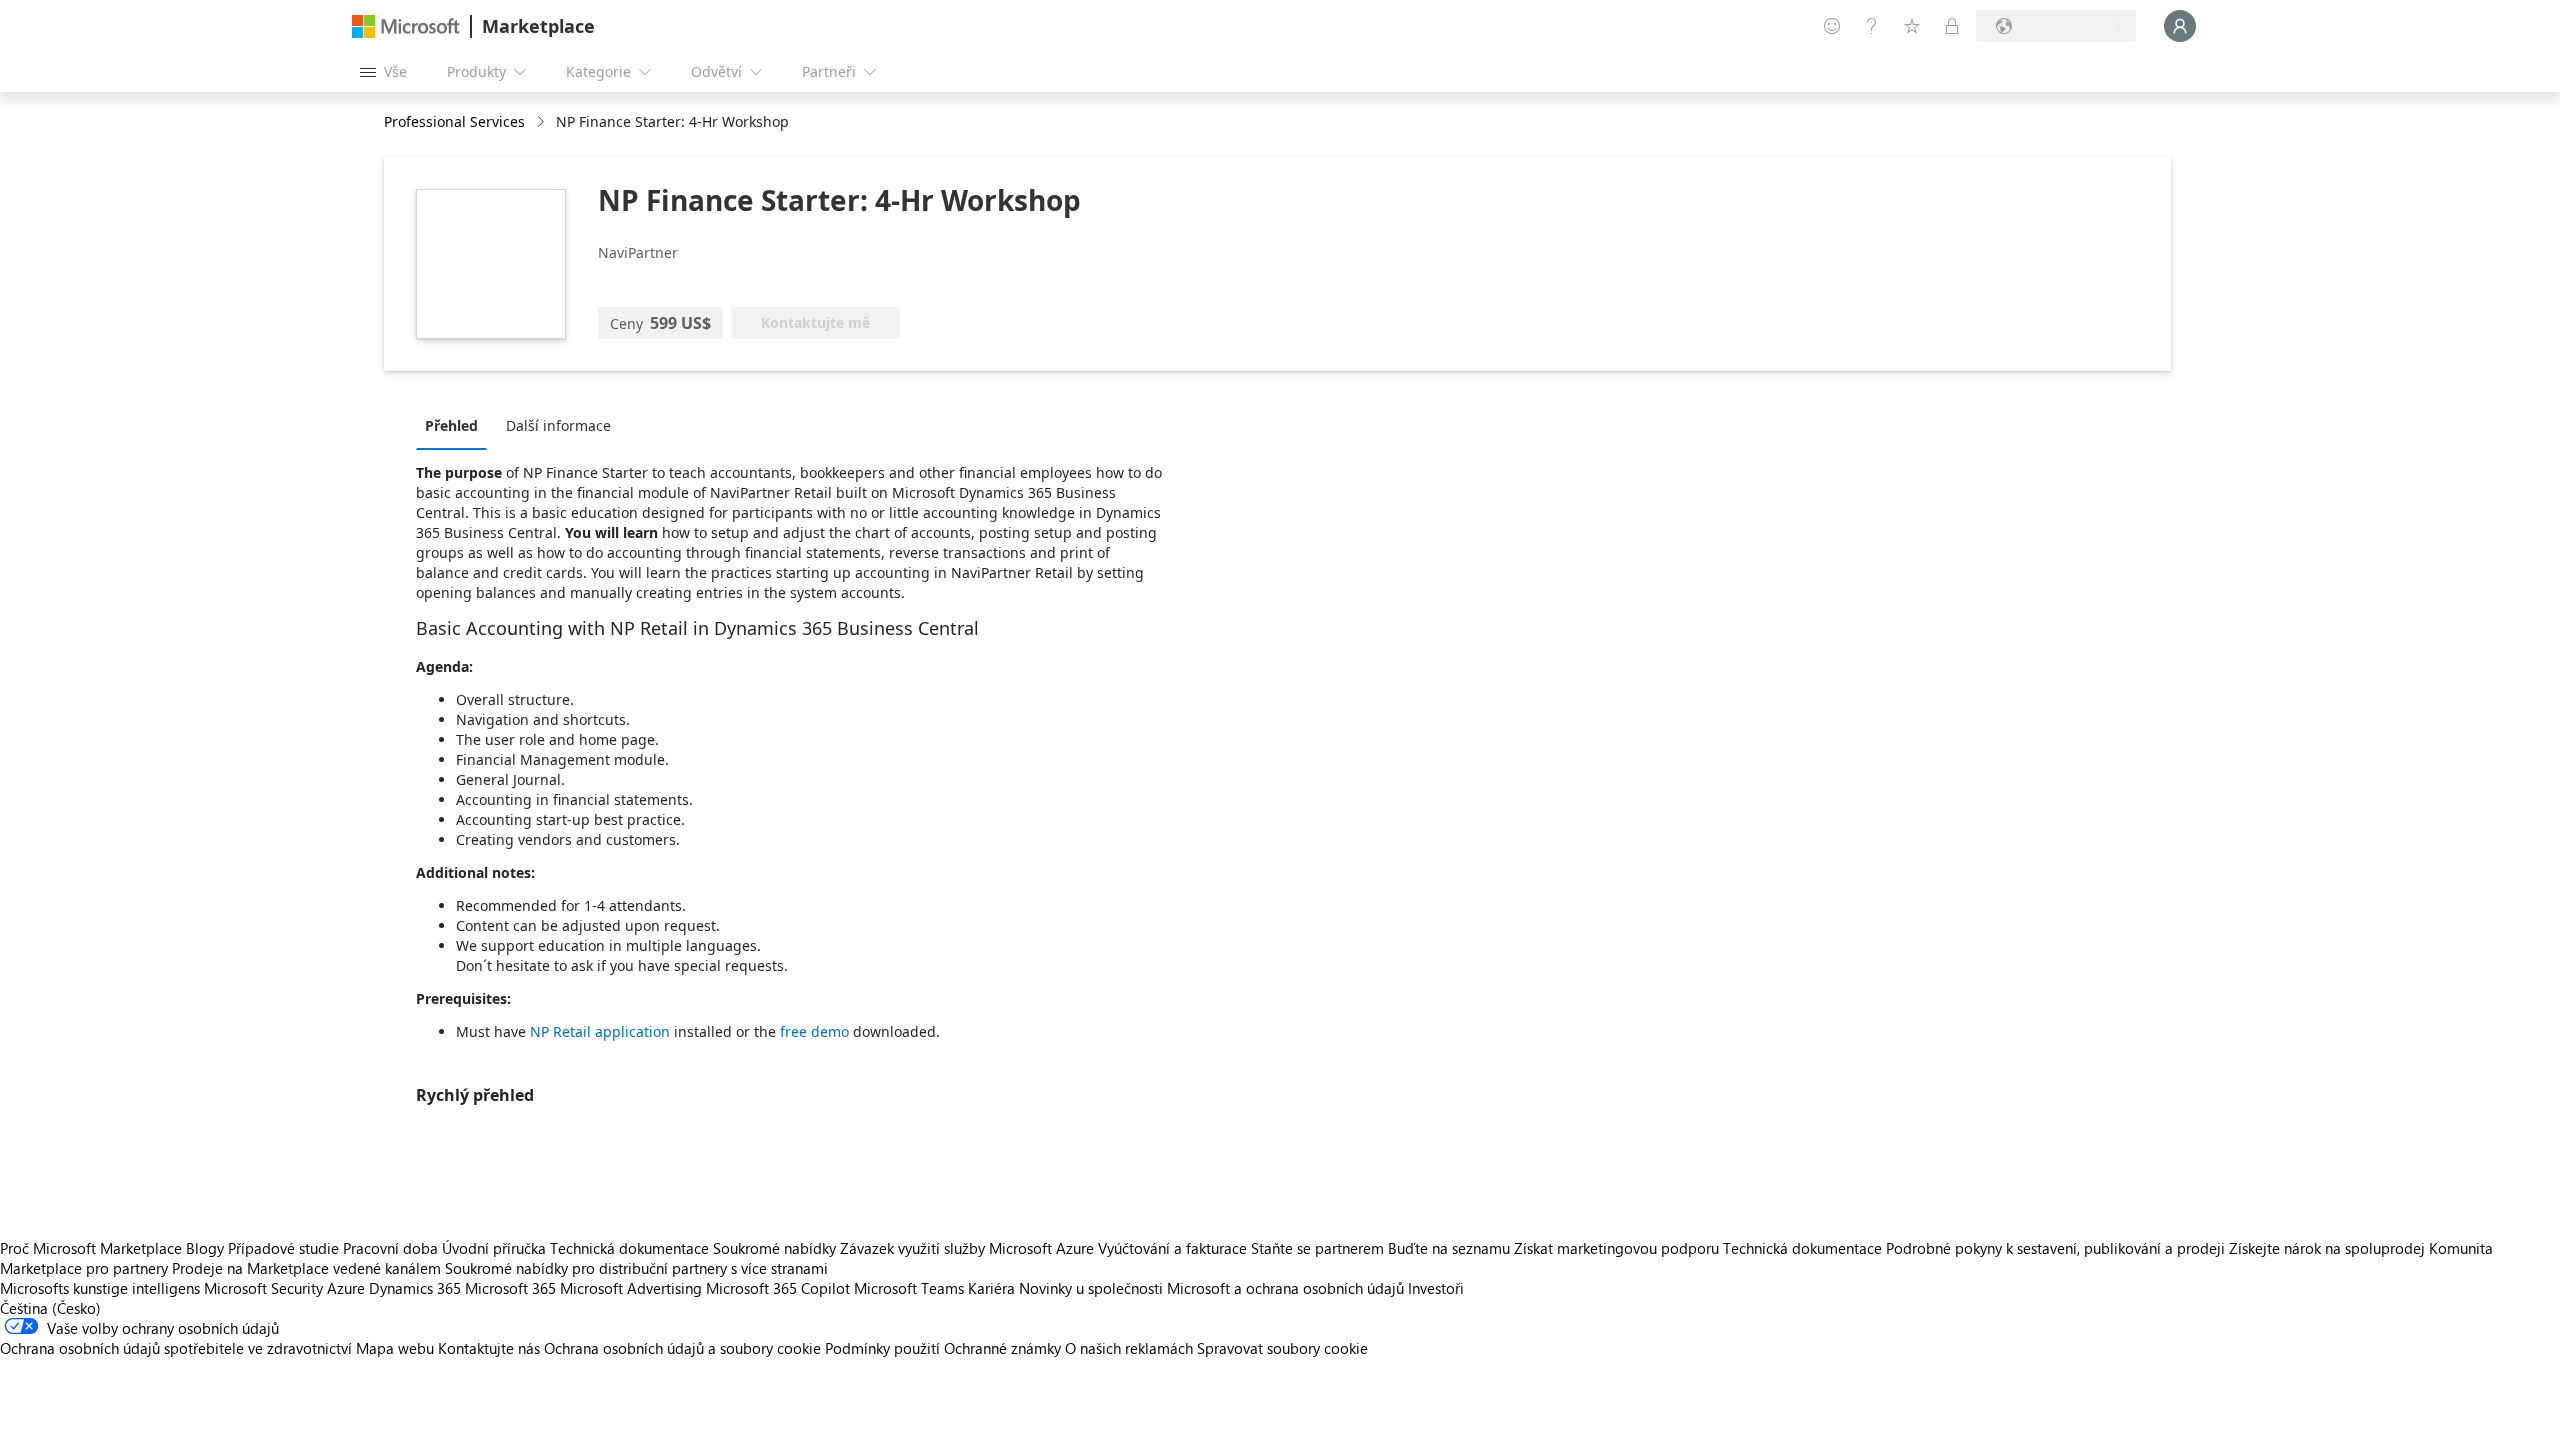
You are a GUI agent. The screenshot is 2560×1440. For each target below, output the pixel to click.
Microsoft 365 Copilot (778, 1288)
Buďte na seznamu (1449, 1248)
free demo (814, 1031)
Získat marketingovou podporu (1616, 1248)
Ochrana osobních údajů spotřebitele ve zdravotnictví (176, 1348)
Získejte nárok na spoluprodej (2327, 1248)
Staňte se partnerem (1317, 1248)
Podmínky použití (882, 1348)
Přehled (451, 425)
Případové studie (283, 1248)
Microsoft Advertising (631, 1288)
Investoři (1436, 1288)
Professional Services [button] (454, 121)
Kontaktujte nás (489, 1348)
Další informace (558, 425)
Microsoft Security (263, 1288)
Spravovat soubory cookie (1282, 1348)
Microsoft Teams (909, 1288)
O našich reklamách (1129, 1348)
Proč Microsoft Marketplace (91, 1248)
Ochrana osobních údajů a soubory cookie (682, 1348)
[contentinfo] (542, 122)
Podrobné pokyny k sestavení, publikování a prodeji (2055, 1248)
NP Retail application (600, 1031)
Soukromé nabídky (774, 1248)
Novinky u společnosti (1091, 1288)
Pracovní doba (390, 1248)
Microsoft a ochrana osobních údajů (1285, 1288)
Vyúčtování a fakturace (1172, 1248)
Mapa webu (395, 1348)
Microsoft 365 (510, 1288)
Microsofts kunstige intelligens (100, 1288)
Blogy (205, 1248)
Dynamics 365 (415, 1288)
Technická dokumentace (629, 1248)
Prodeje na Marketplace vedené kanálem (306, 1268)
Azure (346, 1288)
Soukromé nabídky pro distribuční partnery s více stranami (636, 1268)
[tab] (456, 425)
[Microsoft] (406, 26)
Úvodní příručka (494, 1248)
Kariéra (991, 1288)
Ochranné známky (1002, 1348)
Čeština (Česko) (50, 1308)
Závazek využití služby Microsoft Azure (969, 1248)
